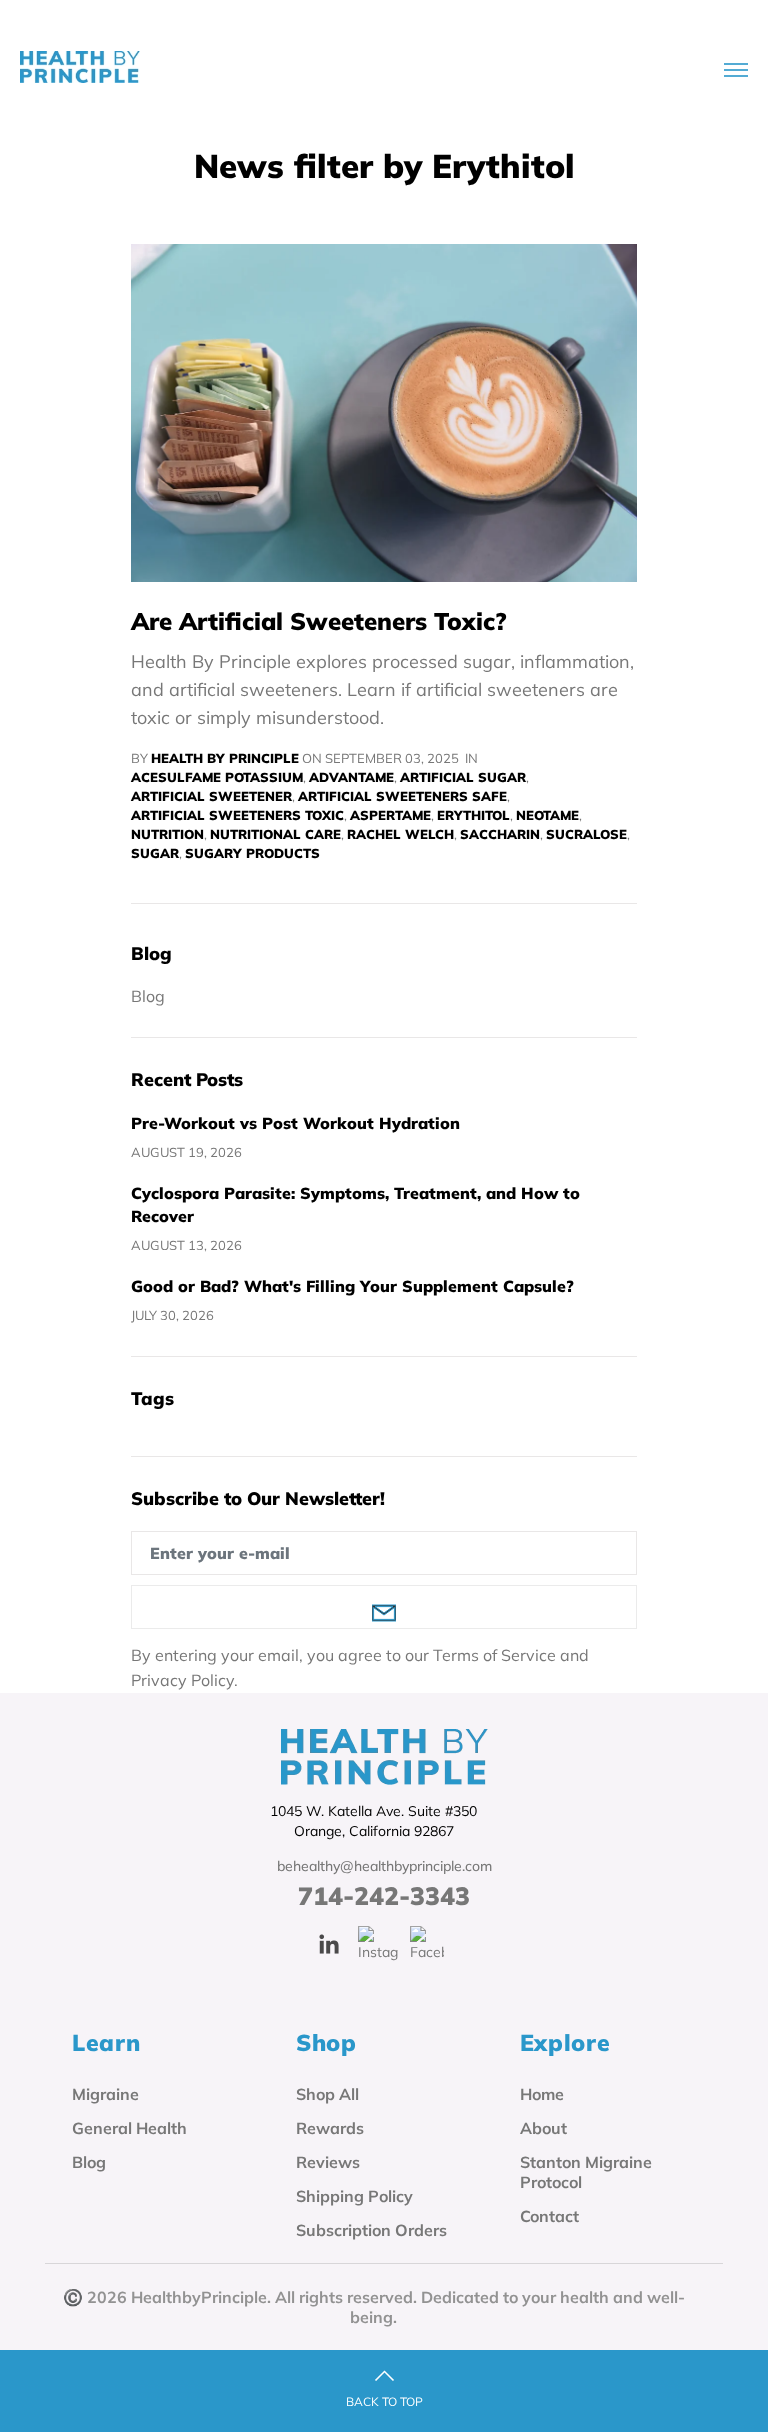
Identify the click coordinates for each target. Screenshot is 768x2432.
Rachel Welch (400, 834)
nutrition (167, 834)
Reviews (328, 2162)
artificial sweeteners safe (402, 796)
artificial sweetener (211, 796)
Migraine (105, 2094)
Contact (549, 2216)
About (543, 2128)
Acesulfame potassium (217, 777)
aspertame (390, 815)
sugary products (252, 853)
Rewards (330, 2128)
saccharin (500, 834)
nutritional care (275, 834)
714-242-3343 (384, 1896)
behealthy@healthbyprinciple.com (384, 1866)
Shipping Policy (354, 2196)
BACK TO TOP (384, 2401)
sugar (155, 853)
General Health (129, 2128)
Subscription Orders (371, 2230)
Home (542, 2094)
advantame (351, 777)
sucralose (586, 834)
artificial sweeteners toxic (237, 815)
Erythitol (473, 815)
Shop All (327, 2094)
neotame (547, 815)
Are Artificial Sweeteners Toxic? (319, 621)
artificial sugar (463, 777)
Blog (148, 996)
